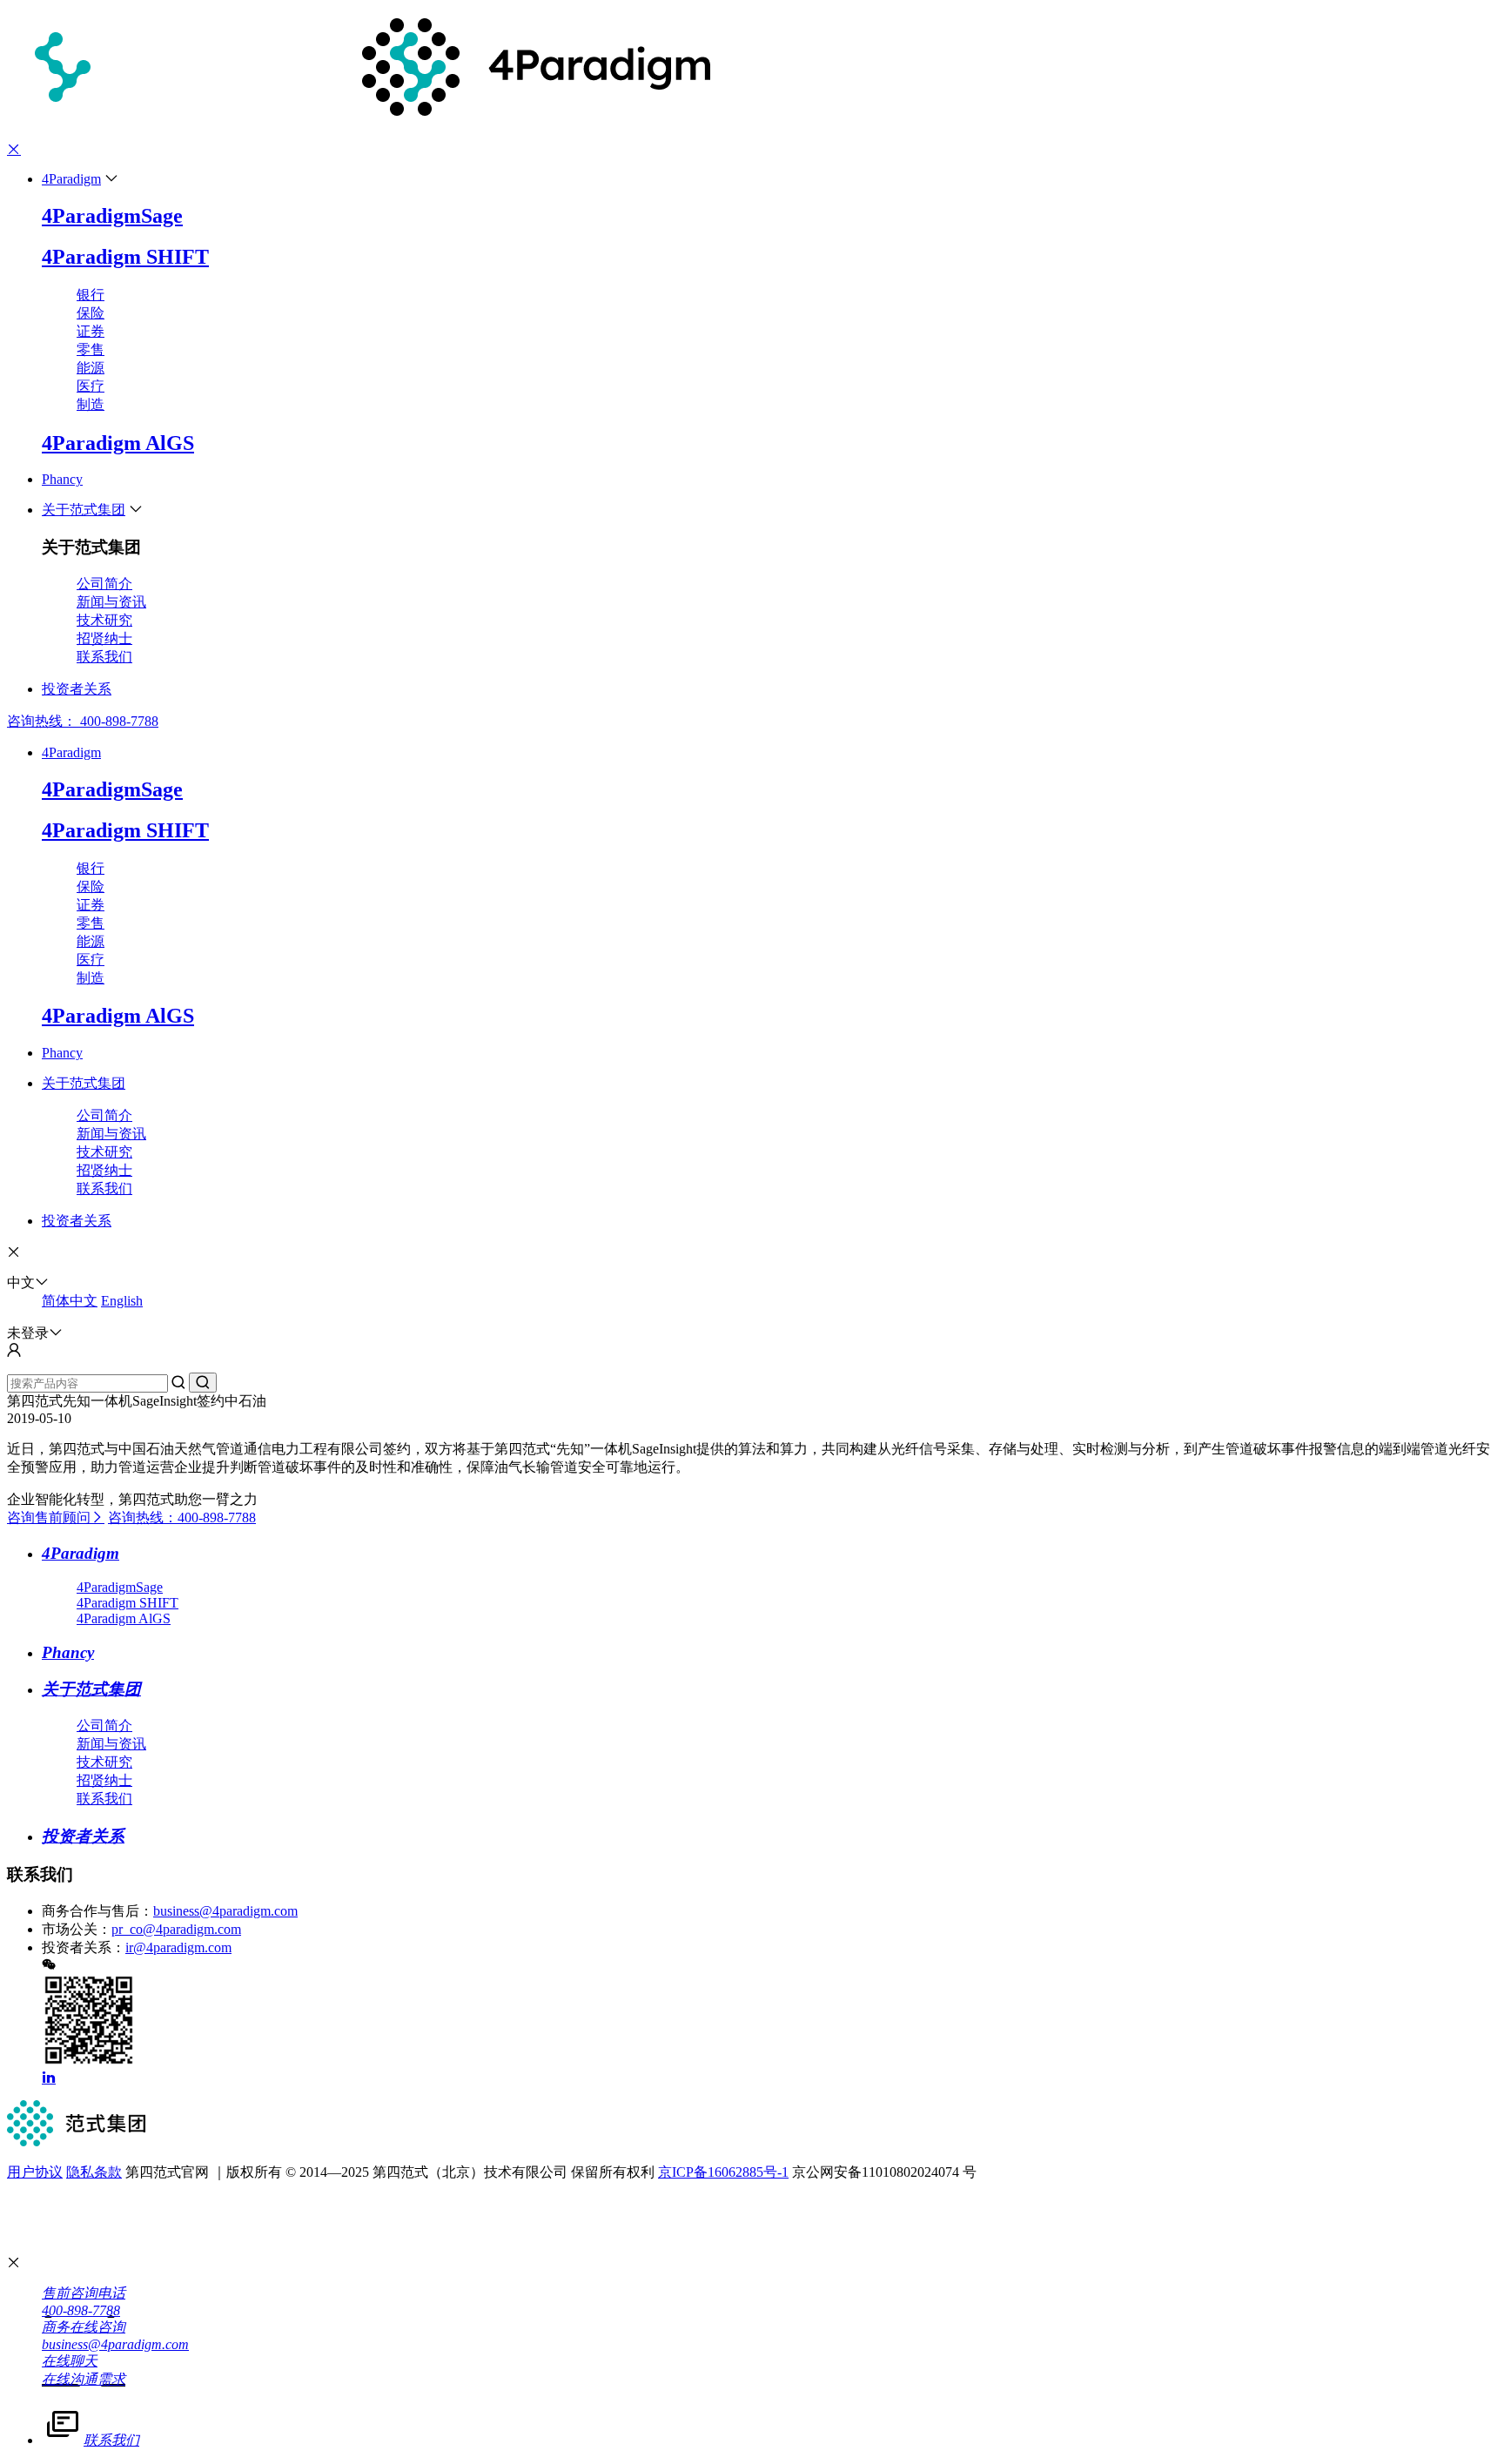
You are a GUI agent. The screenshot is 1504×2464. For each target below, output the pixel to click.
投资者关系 (77, 689)
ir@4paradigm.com (178, 1947)
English (122, 1301)
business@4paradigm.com (225, 1911)
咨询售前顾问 (49, 1517)
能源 (91, 368)
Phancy (62, 479)
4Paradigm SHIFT (125, 257)
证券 (91, 331)
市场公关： (77, 1929)
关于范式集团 (84, 510)
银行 (91, 295)
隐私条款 (94, 2172)
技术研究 (104, 620)
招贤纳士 (104, 638)
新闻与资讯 (111, 602)
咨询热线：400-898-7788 (182, 1517)
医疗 (91, 386)
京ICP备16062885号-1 (723, 2172)
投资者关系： (84, 1947)
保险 (91, 313)
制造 (91, 404)
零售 (91, 349)
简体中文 (70, 1301)
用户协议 (35, 2172)
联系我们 (104, 657)
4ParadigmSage (112, 216)
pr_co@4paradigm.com (176, 1929)
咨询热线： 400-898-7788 (83, 721)
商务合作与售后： (97, 1911)
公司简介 (104, 584)
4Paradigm (71, 179)
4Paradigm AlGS (118, 443)
